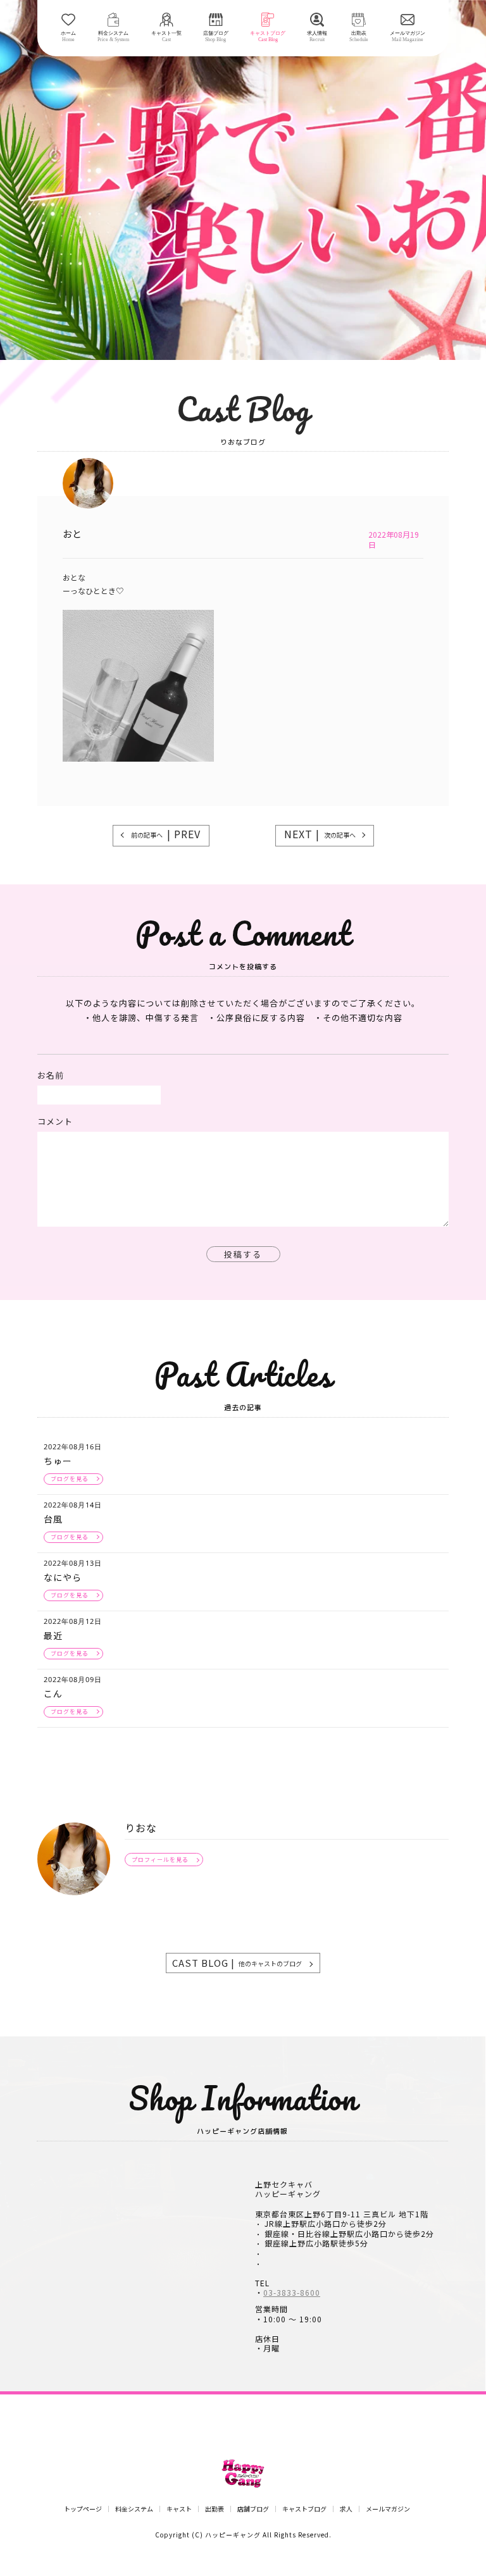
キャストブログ (304, 2509)
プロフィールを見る (160, 1860)
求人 (346, 2509)
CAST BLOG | (237, 1963)
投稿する (243, 1254)
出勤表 (215, 2509)
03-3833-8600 (292, 2293)
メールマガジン (388, 2509)
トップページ (83, 2509)
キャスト (179, 2509)
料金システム (134, 2509)
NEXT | (320, 834)
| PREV (166, 834)
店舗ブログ (253, 2509)
